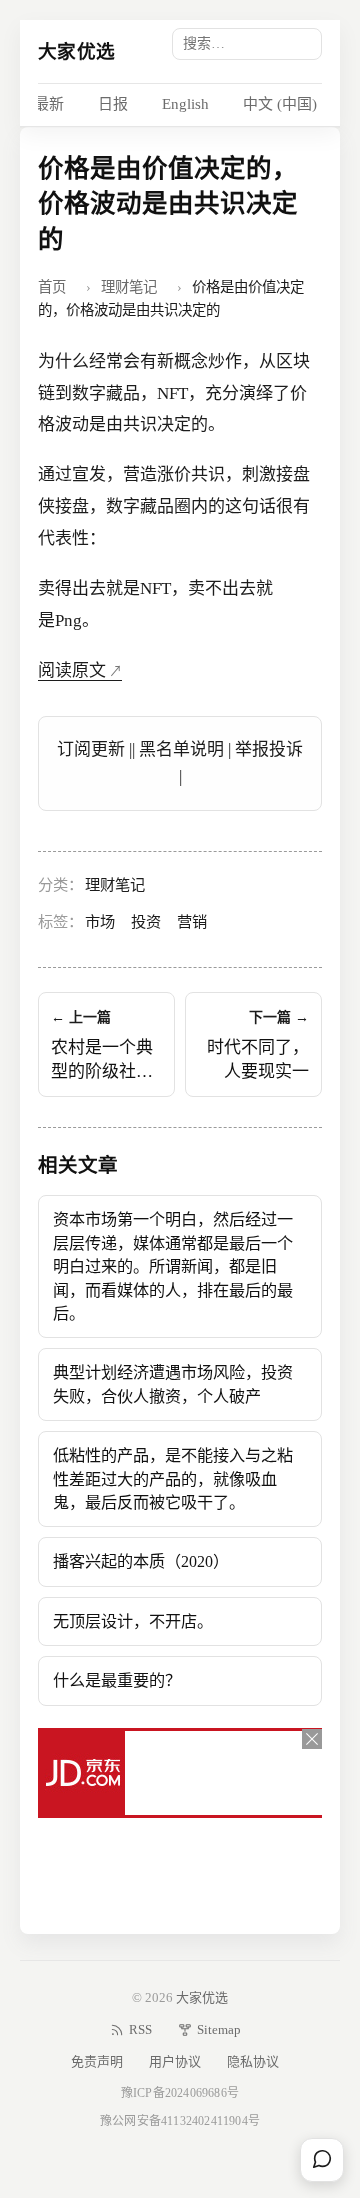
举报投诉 (269, 749)
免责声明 (97, 2061)
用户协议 (175, 2061)
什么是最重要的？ (117, 1680)
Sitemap (219, 2029)
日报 (113, 104)
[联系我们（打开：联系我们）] (322, 2160)
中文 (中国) (280, 104)
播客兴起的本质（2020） (141, 1561)
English (185, 104)
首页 (52, 287)
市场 (100, 921)
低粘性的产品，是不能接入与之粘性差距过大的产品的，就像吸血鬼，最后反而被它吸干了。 (173, 1479)
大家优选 (76, 51)
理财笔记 (129, 287)
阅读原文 (72, 670)
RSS (140, 2029)
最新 (49, 104)
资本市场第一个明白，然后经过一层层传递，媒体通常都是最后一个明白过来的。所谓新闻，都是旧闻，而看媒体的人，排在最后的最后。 (173, 1266)
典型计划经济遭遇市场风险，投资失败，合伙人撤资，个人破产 (173, 1384)
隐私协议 (253, 2061)
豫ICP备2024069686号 (180, 2093)
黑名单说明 (181, 749)
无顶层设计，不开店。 (133, 1621)
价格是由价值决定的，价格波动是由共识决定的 (168, 204)
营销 (192, 921)
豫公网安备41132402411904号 (180, 2121)
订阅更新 (91, 749)
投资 (146, 921)
